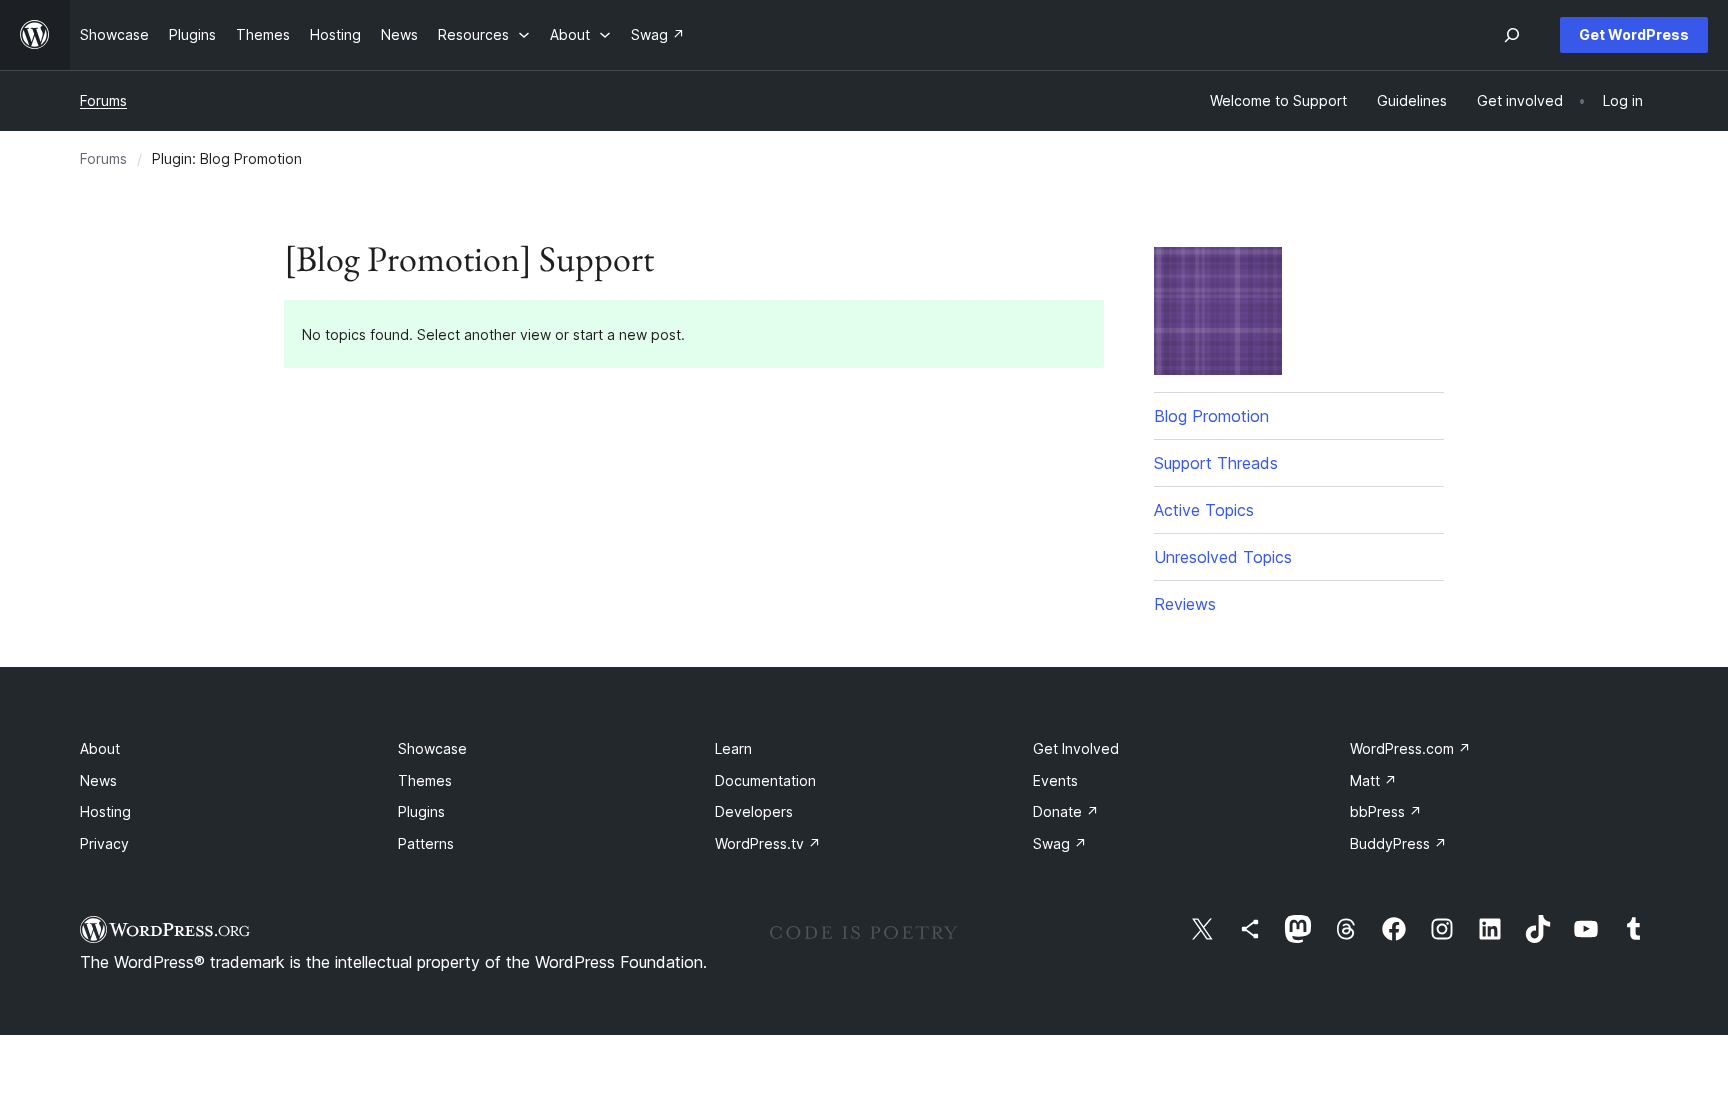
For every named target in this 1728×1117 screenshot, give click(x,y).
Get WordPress (1634, 34)
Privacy (104, 843)
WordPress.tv (768, 843)
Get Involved (1076, 748)
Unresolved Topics (1223, 557)
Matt (1373, 780)
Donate (1066, 811)
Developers (754, 811)
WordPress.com (1410, 748)
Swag (1060, 843)
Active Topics (1204, 510)
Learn (733, 748)
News (98, 780)
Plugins (421, 811)
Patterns (426, 843)
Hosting (105, 811)
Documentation (765, 780)
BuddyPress (1398, 843)
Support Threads (1216, 463)
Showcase (432, 748)
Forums (103, 100)
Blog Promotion (1211, 416)
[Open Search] (1512, 35)
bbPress (1386, 811)
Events (1055, 780)
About (100, 748)
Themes (425, 780)
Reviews (1185, 604)
